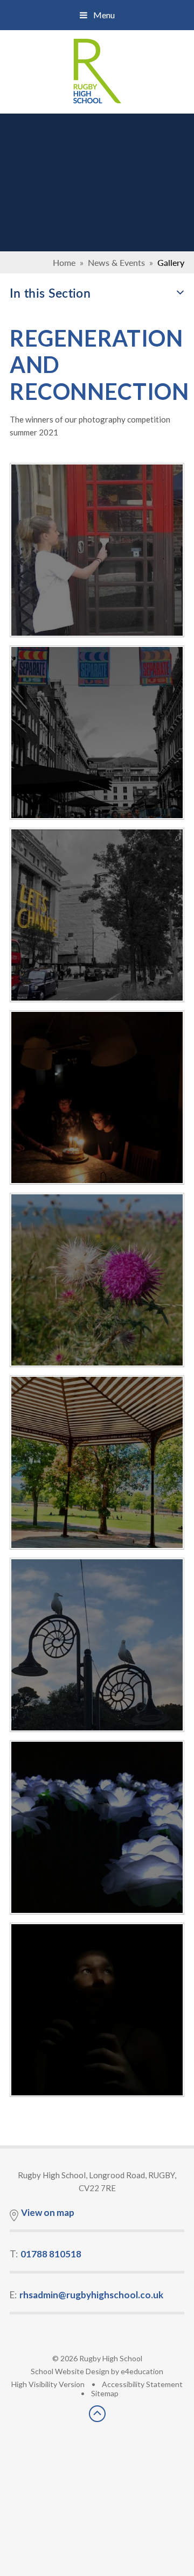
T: (46, 2254)
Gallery (171, 262)
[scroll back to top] (97, 2419)
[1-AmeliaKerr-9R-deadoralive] (97, 1280)
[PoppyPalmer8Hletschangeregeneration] (97, 915)
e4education (142, 2371)
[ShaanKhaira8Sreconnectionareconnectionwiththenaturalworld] (97, 1462)
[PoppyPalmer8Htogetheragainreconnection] (97, 733)
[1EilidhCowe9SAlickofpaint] (97, 550)
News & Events (116, 262)
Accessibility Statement (142, 2384)
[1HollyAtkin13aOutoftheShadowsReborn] (97, 2010)
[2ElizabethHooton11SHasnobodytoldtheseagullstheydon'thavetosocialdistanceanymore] (97, 1645)
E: (86, 2295)
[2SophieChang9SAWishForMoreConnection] (97, 1097)
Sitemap (105, 2393)
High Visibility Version (48, 2384)
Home (64, 262)
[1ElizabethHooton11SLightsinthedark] (97, 1827)
